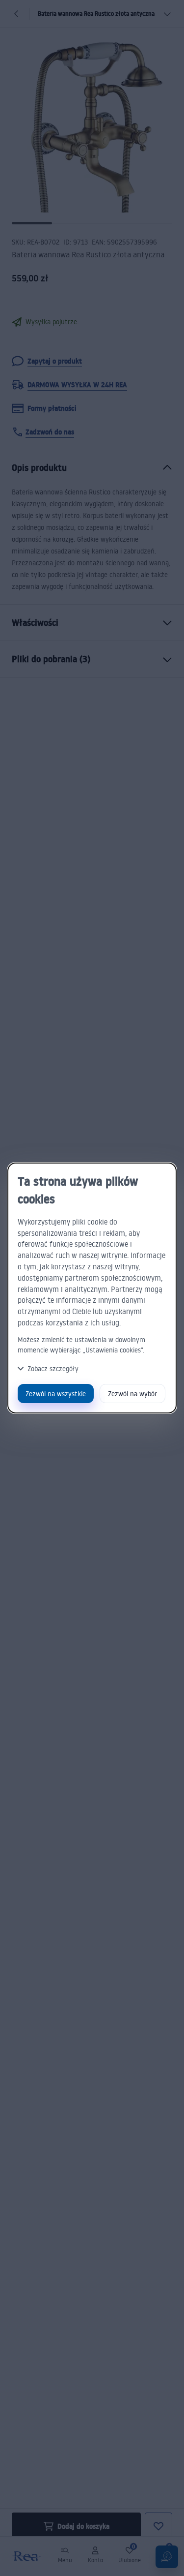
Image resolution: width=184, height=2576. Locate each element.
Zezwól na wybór (132, 1394)
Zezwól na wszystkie (56, 1394)
